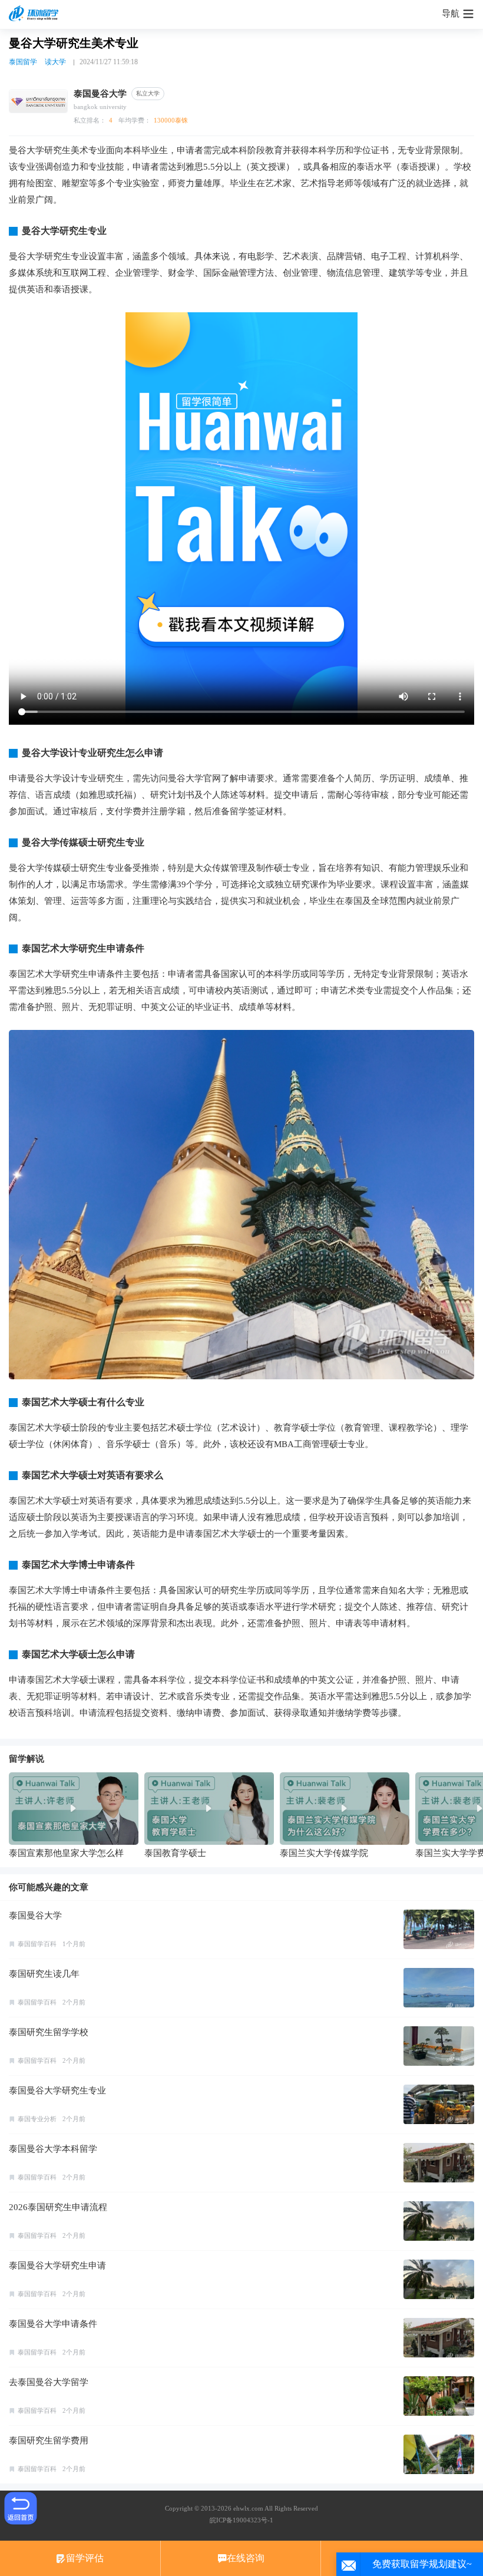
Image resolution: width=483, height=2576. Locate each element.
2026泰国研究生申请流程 (58, 2207)
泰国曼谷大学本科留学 (53, 2149)
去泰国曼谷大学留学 (49, 2382)
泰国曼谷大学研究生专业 (57, 2090)
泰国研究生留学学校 (49, 2032)
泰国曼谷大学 (35, 1916)
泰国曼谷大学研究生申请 (57, 2265)
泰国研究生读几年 (44, 1974)
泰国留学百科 (37, 1944)
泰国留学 (23, 62)
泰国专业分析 (37, 2119)
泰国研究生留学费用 (49, 2440)
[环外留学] (35, 14)
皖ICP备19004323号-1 (241, 2520)
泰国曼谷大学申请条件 (53, 2324)
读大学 (55, 62)
